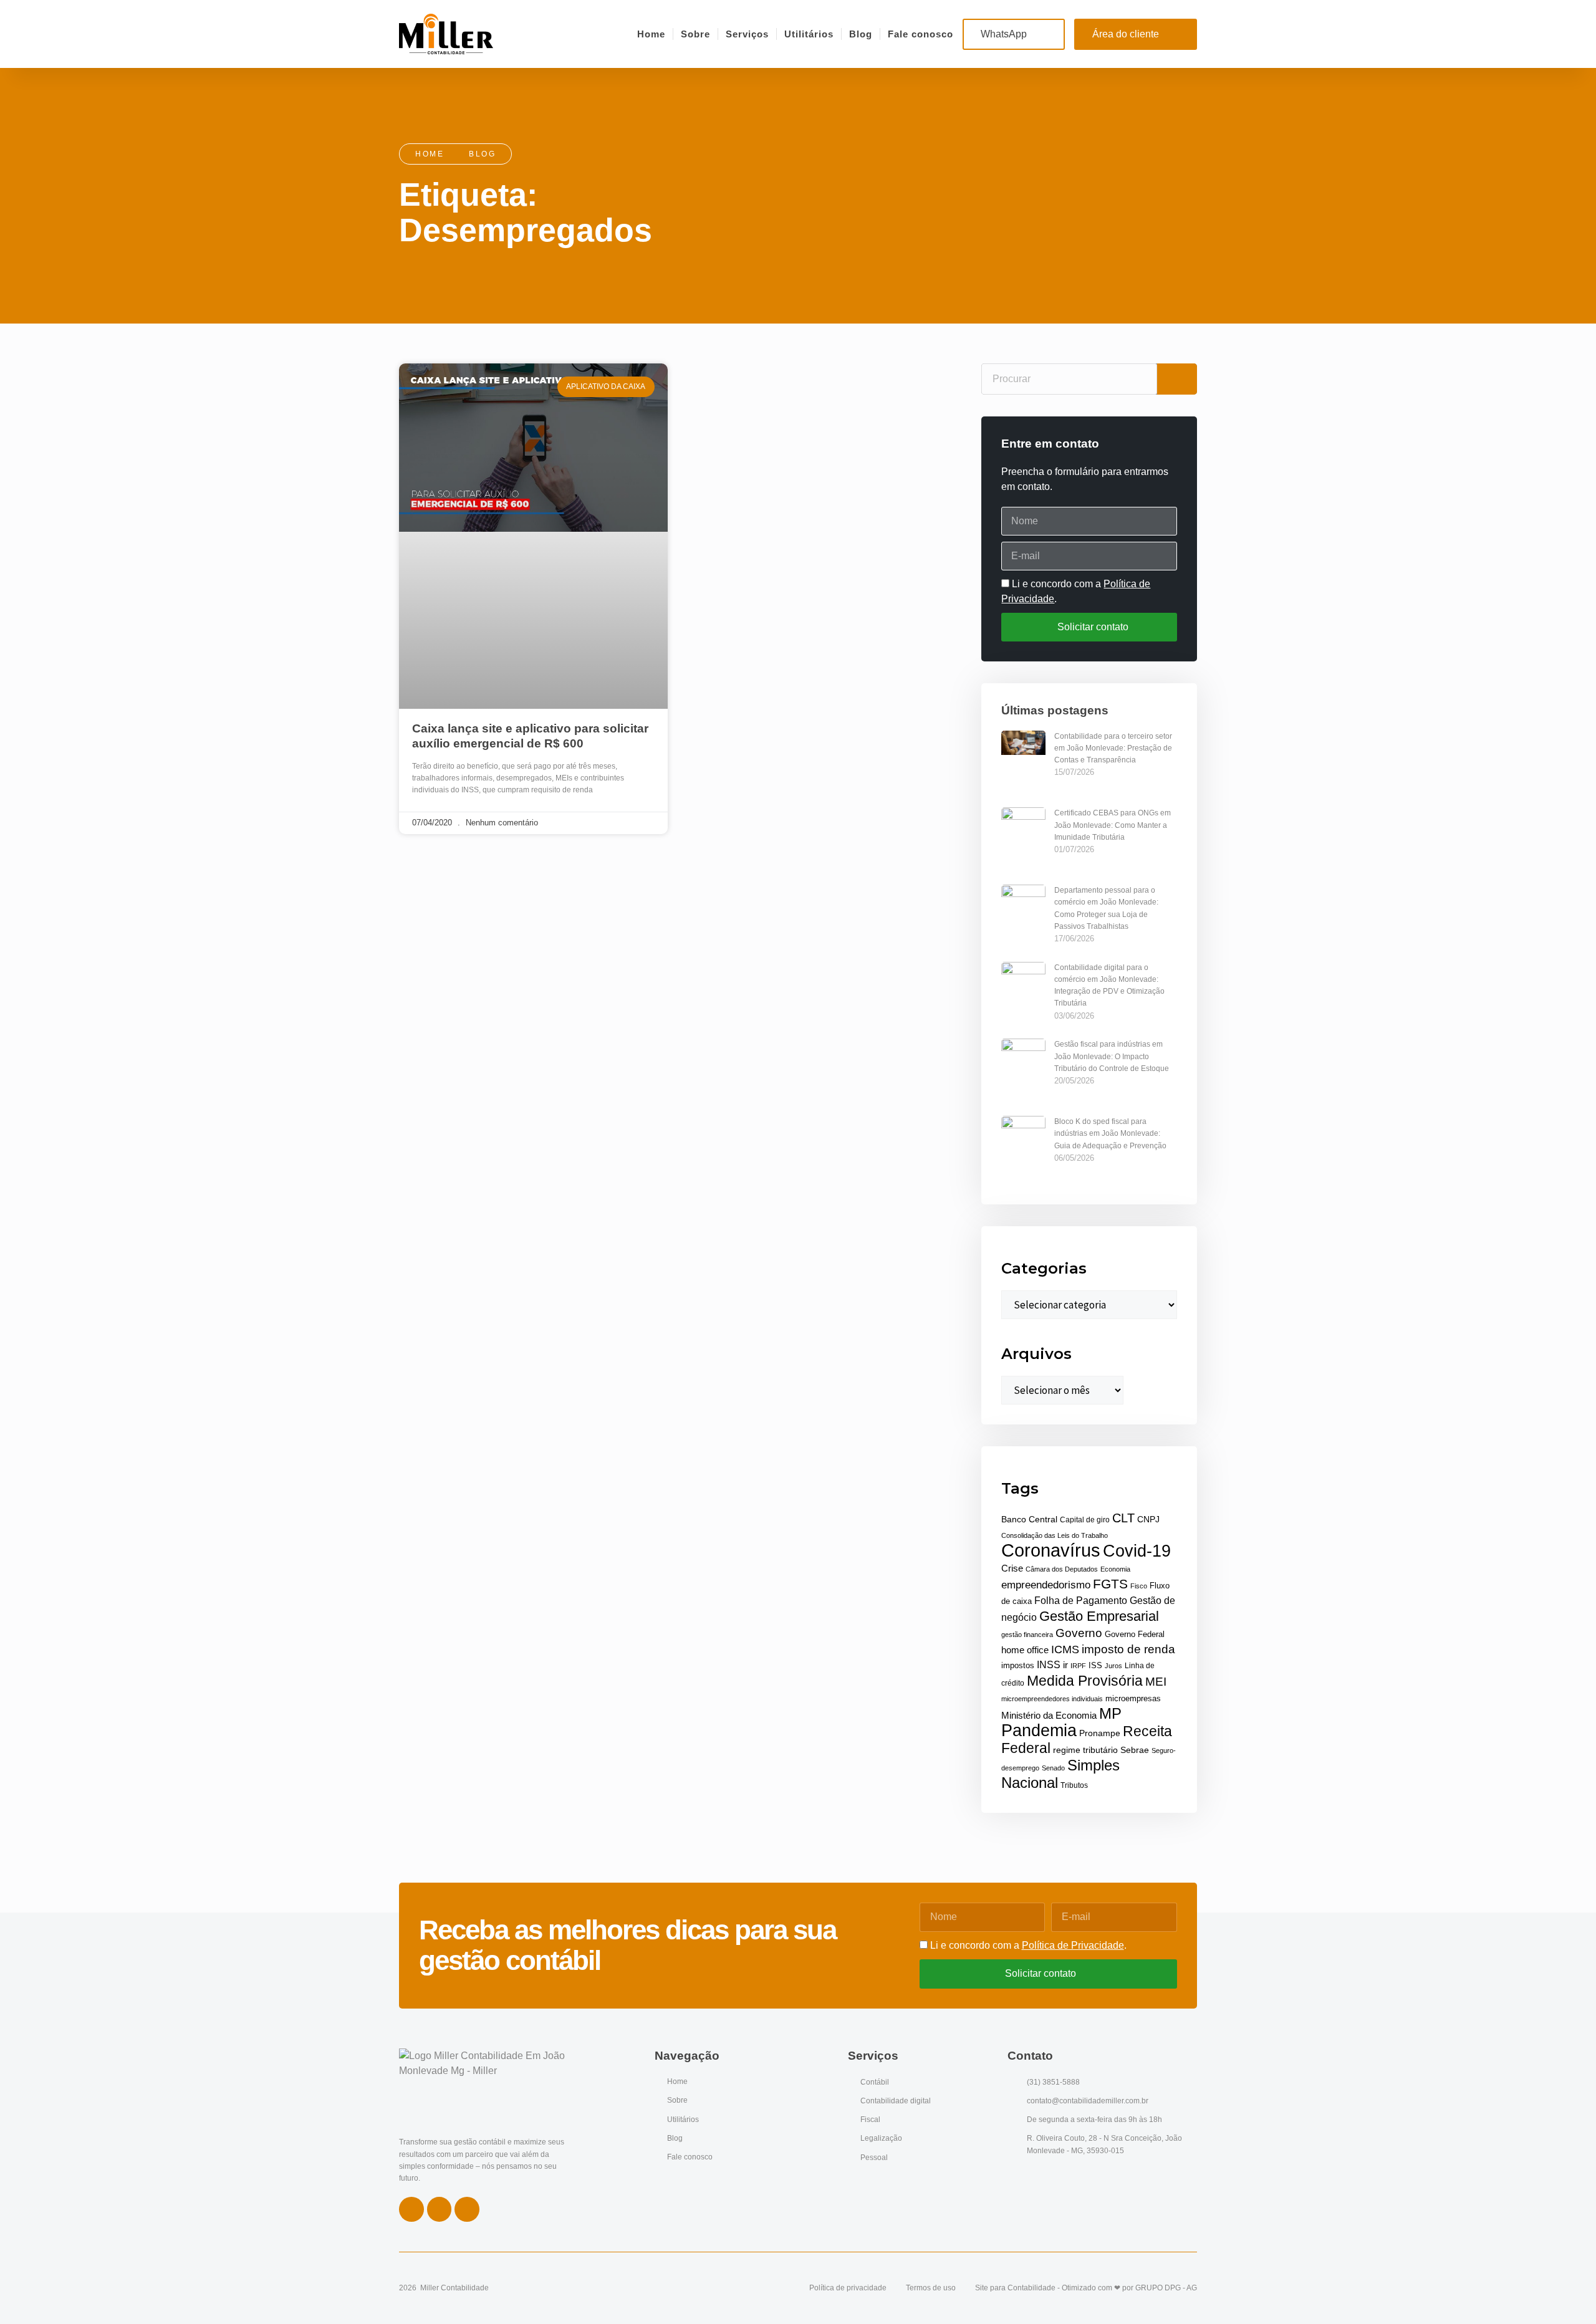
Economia (1115, 1569)
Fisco (1139, 1586)
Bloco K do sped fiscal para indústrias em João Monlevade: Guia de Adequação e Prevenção (1110, 1133)
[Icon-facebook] (411, 2209)
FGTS (1110, 1584)
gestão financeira (1027, 1635)
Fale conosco (921, 34)
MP (1110, 1714)
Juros (1113, 1666)
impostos (1018, 1665)
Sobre (695, 34)
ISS (1095, 1665)
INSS (1049, 1665)
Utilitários (809, 34)
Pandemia (1039, 1730)
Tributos (1074, 1785)
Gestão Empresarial (1099, 1616)
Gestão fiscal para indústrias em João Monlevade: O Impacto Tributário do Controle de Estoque (1112, 1056)
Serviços (747, 34)
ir (1065, 1665)
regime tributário (1085, 1750)
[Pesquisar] (1177, 379)
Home (651, 34)
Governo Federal (1135, 1634)
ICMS (1065, 1649)
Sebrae (1135, 1750)
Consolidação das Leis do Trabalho (1055, 1535)
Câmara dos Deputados (1062, 1569)
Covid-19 (1137, 1551)
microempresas (1133, 1699)
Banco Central (1029, 1520)
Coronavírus (1051, 1550)
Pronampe (1100, 1733)
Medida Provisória (1085, 1681)
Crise (1012, 1568)
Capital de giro (1085, 1520)
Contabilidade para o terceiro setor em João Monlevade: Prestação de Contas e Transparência (1113, 748)
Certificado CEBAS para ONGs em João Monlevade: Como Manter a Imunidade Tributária (1113, 825)
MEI (1156, 1681)
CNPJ (1148, 1519)
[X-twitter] (467, 2209)
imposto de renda (1128, 1649)
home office (1025, 1650)
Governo (1079, 1633)
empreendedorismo (1046, 1585)
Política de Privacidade (1073, 1945)
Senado (1053, 1768)
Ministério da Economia (1049, 1716)
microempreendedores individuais (1052, 1699)
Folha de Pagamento (1081, 1601)
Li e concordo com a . (1028, 1945)
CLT (1123, 1518)
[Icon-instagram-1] (440, 2209)
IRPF (1078, 1666)
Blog (861, 34)
